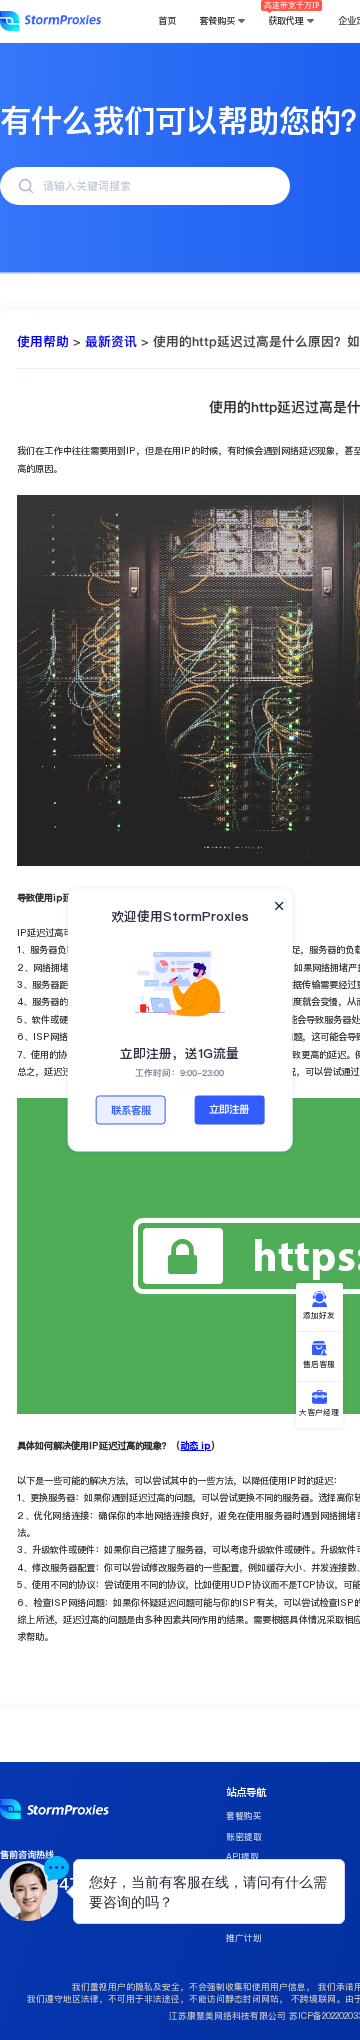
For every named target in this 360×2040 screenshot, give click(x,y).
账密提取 (244, 1837)
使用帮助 (43, 341)
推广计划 (244, 1938)
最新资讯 (111, 341)
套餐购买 (244, 1816)
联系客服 (131, 1110)
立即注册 (229, 1109)
